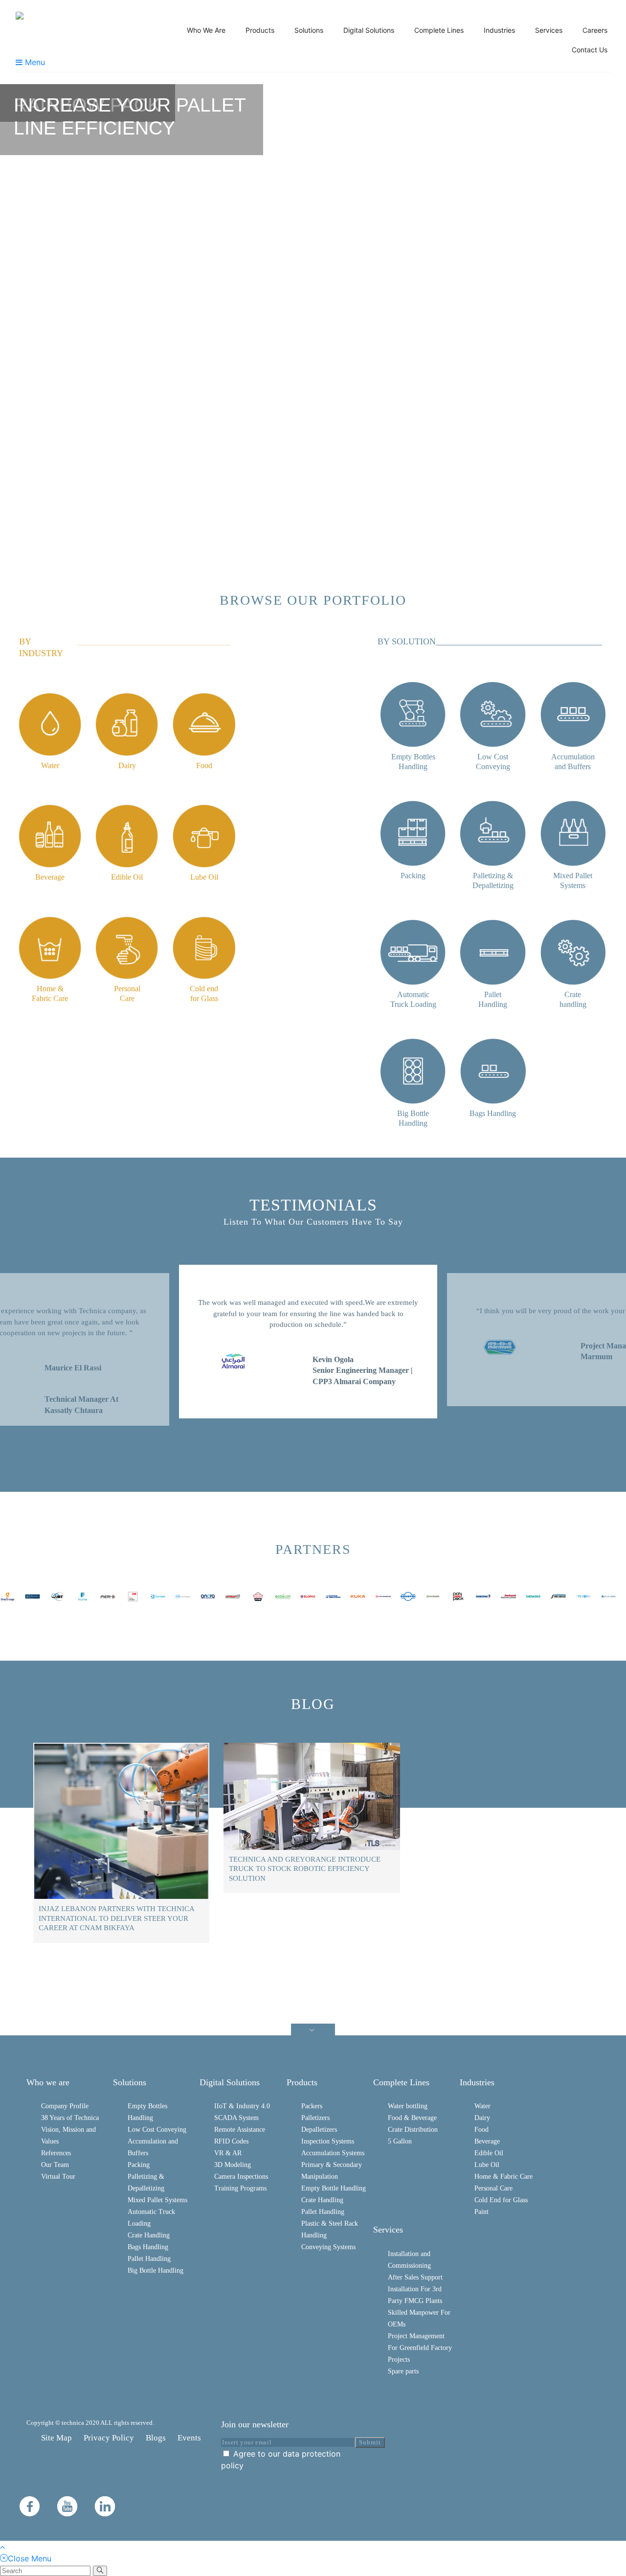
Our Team (55, 2165)
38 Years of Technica (70, 2118)
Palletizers (315, 2118)
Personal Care (493, 2188)
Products (260, 30)
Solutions (309, 30)
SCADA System (236, 2118)
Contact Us (590, 50)
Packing (139, 2165)
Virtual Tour (58, 2177)
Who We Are (206, 30)
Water (482, 2106)
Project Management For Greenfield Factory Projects (420, 2348)
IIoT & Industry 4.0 (242, 2106)
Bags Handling (148, 2247)
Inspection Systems (328, 2141)
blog (313, 1704)
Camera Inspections (241, 2177)
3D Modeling (233, 2165)
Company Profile (65, 2106)
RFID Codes (231, 2141)
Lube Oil (487, 2165)
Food (481, 2130)
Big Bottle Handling (156, 2270)
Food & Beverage (412, 2118)
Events (189, 2438)
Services (549, 30)
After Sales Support (415, 2277)
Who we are (48, 2082)
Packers (312, 2106)
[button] (13, 313)
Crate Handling (149, 2235)
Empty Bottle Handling (334, 2188)
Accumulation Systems (333, 2153)
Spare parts (403, 2371)
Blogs (156, 2438)
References (56, 2153)
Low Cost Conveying (157, 2130)
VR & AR (228, 2153)
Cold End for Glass (501, 2200)
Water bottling (408, 2106)
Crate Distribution (413, 2130)
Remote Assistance (240, 2130)
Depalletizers (319, 2130)
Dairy (482, 2118)
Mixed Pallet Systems (157, 2200)
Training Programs (240, 2188)
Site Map (56, 2438)
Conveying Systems (328, 2247)
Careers (595, 30)
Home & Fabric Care (503, 2177)
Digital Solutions (369, 30)
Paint (481, 2212)
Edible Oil (489, 2153)
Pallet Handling (149, 2259)
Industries (499, 30)
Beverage (487, 2141)
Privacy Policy (109, 2438)
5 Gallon (400, 2141)
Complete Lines (439, 30)
